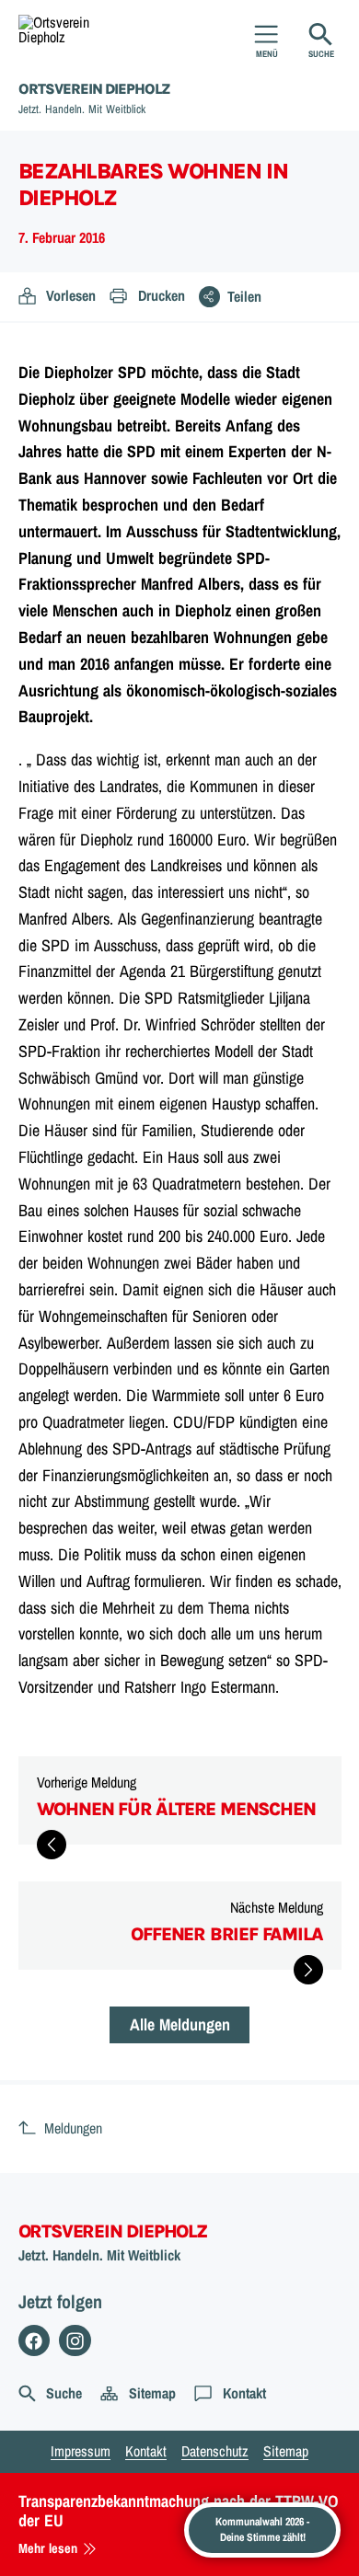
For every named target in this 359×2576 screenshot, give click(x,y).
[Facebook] (35, 2341)
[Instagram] (75, 2341)
